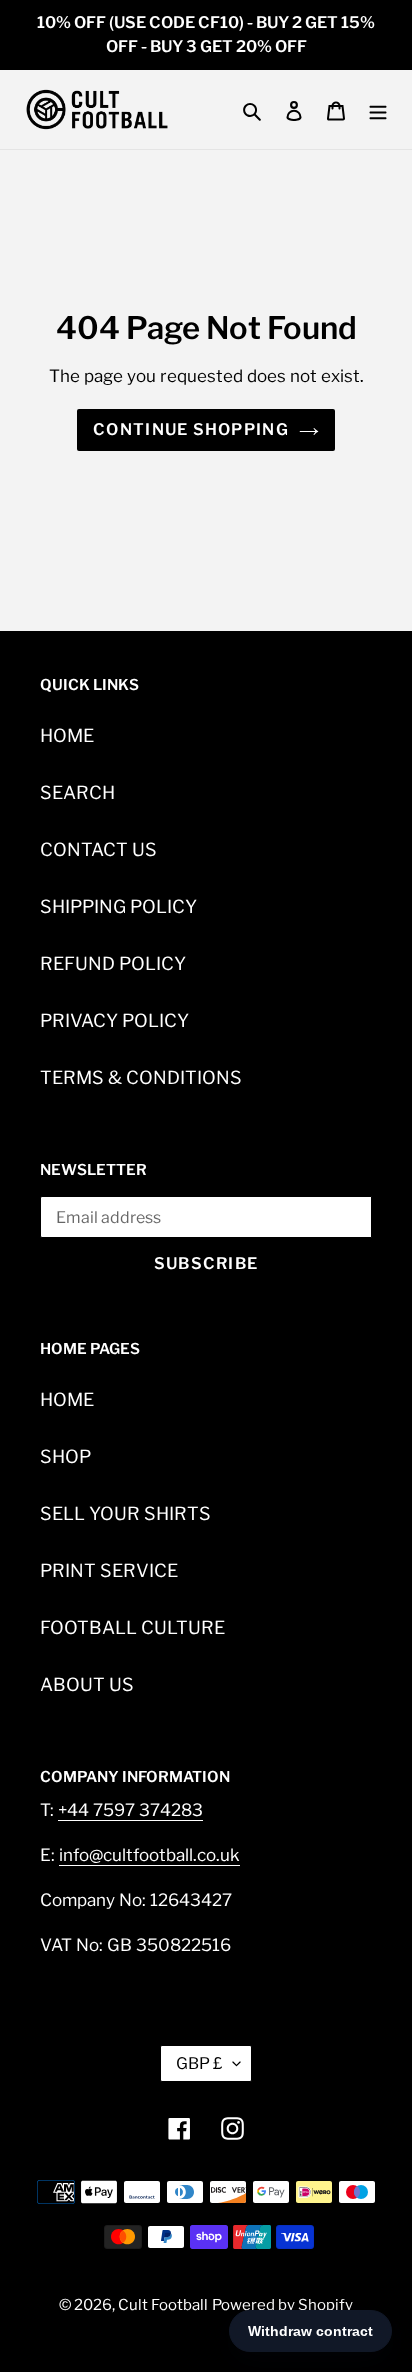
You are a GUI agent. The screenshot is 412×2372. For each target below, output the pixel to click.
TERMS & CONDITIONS (141, 1077)
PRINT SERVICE (109, 1570)
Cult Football (163, 2305)
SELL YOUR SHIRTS (125, 1513)
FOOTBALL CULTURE (132, 1627)
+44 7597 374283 (130, 1810)
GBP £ (199, 2063)
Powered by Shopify (282, 2305)
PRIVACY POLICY (114, 1020)
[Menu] (378, 109)
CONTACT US (98, 849)
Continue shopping (191, 429)
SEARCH (77, 792)
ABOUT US (87, 1684)
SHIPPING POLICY (118, 906)
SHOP (65, 1456)
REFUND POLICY (113, 963)
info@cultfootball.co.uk (149, 1855)
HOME (67, 735)
